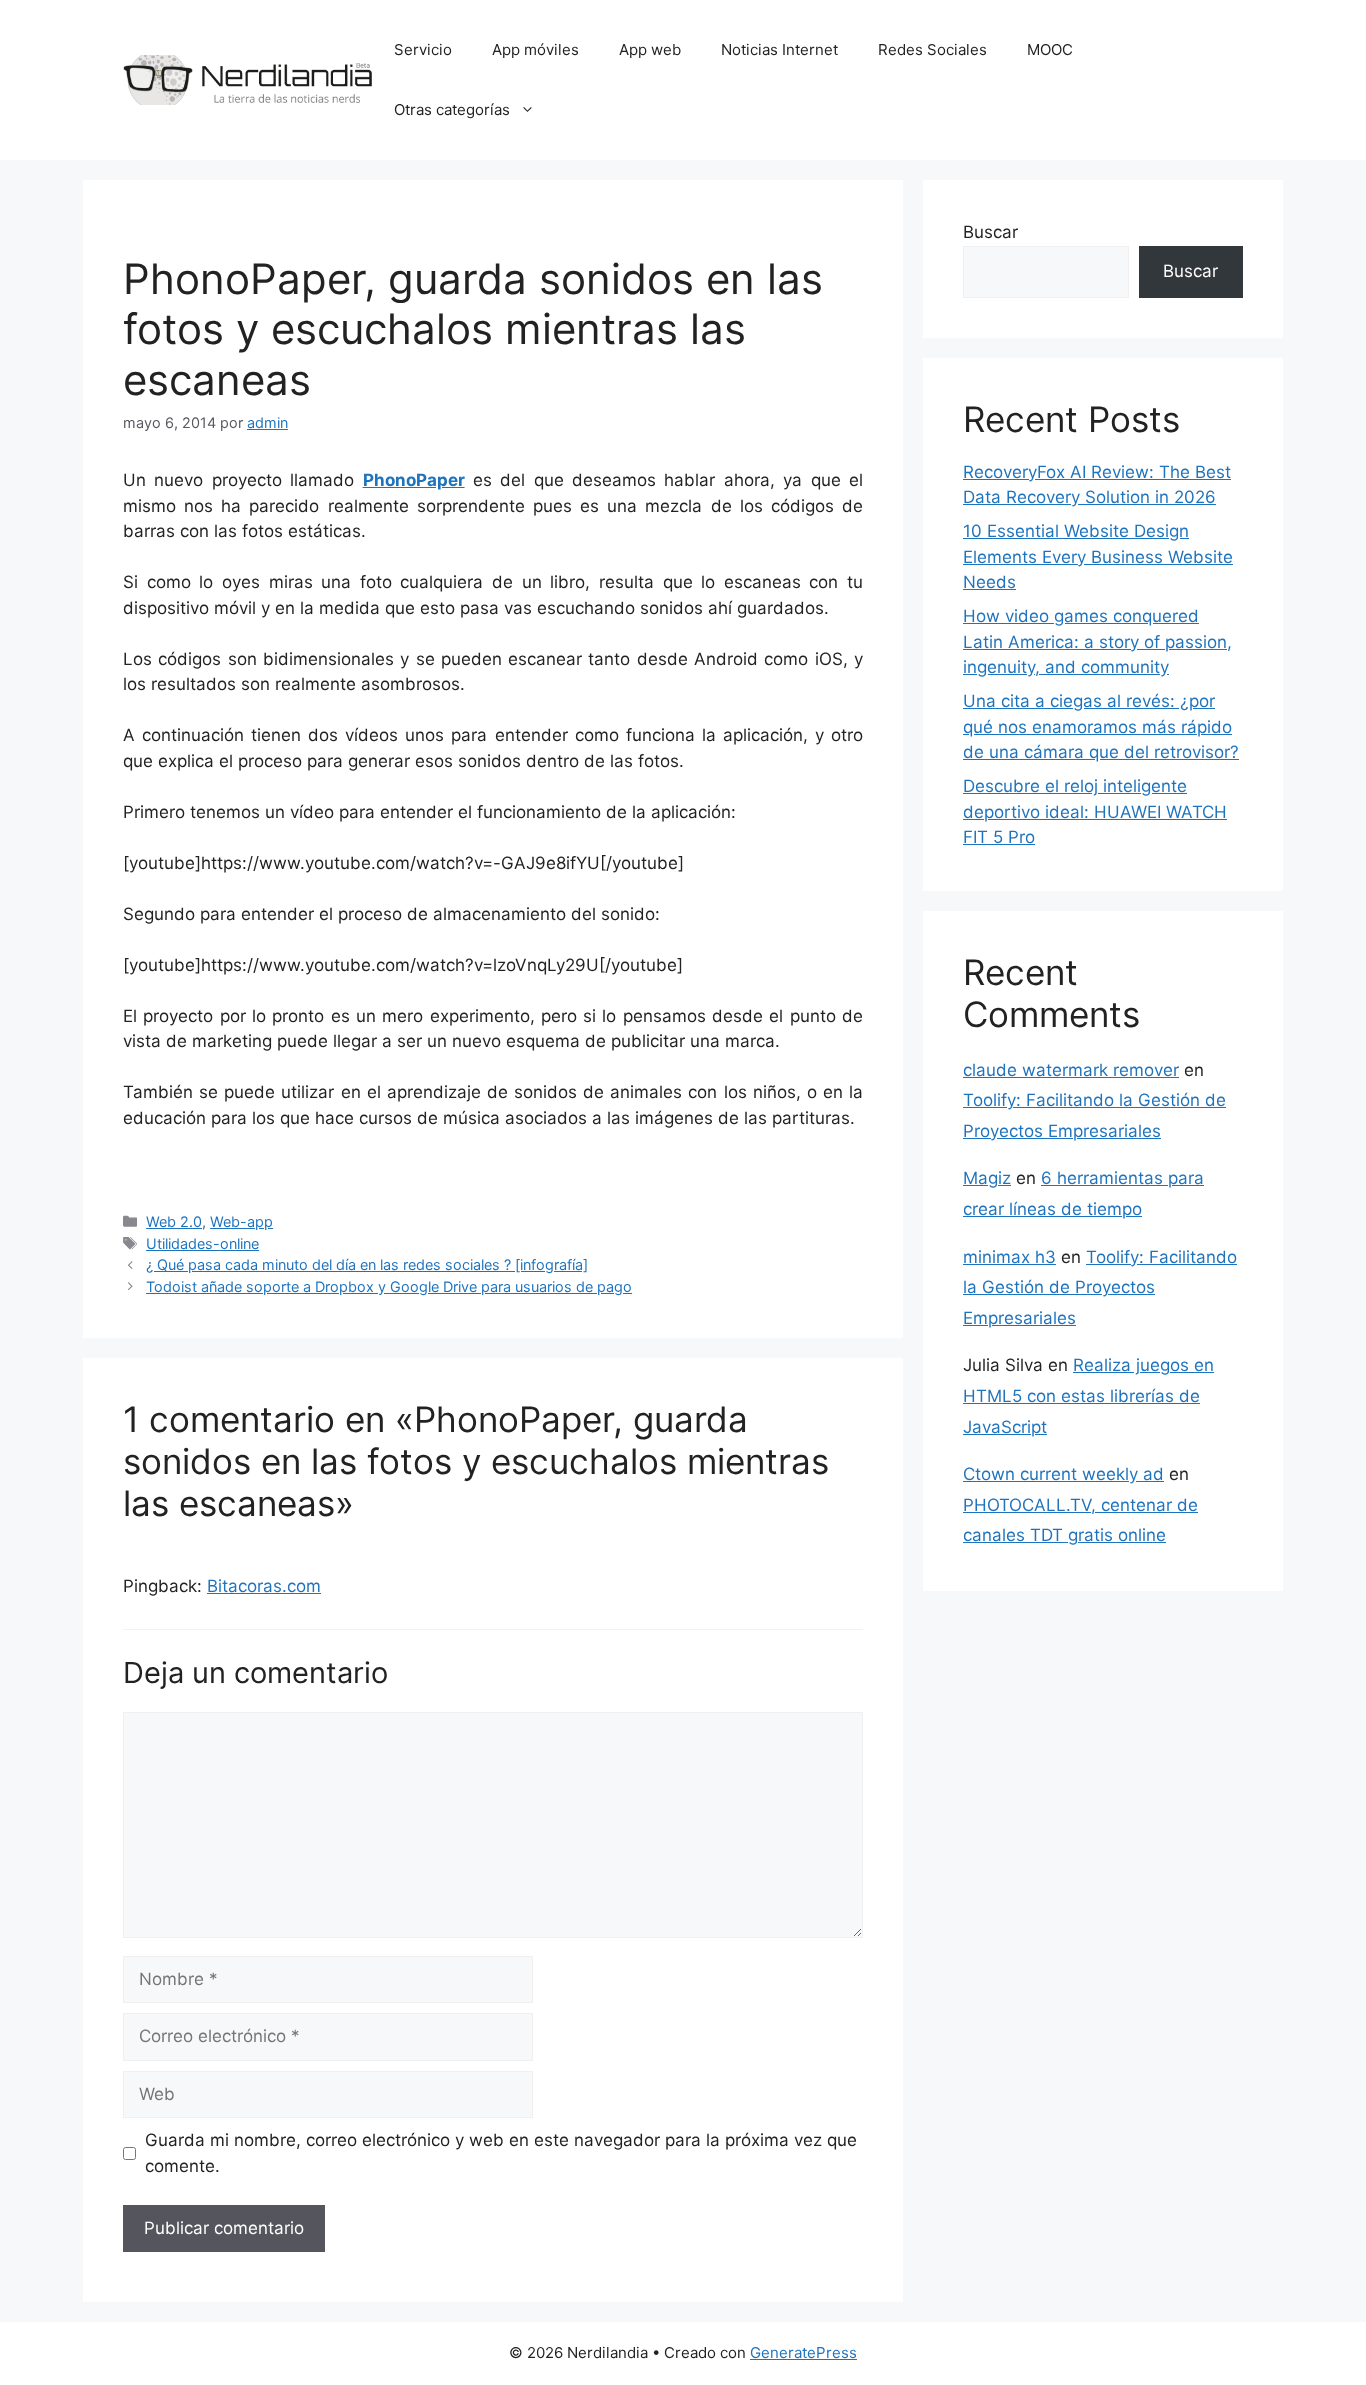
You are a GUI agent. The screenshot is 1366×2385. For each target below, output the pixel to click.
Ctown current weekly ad (1063, 1474)
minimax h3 (1009, 1257)
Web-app (241, 1221)
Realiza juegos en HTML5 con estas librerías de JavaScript (1088, 1395)
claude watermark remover (1071, 1070)
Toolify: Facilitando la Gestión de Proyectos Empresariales (1100, 1287)
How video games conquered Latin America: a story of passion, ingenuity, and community (1097, 641)
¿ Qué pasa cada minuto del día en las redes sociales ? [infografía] (367, 1264)
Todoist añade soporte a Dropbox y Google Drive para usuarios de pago (389, 1286)
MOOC (1050, 49)
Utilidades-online (202, 1243)
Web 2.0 (174, 1221)
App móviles (535, 49)
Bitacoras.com (264, 1586)
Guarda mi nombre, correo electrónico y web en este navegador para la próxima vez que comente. (501, 2153)
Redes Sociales (932, 49)
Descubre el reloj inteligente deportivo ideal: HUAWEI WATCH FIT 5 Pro (1095, 811)
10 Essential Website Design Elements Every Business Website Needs (1098, 556)
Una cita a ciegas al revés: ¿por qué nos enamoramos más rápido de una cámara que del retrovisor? (1101, 726)
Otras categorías (452, 109)
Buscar (990, 232)
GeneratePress (803, 2352)
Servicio (423, 49)
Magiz (987, 1178)
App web (650, 49)
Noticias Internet (779, 49)
